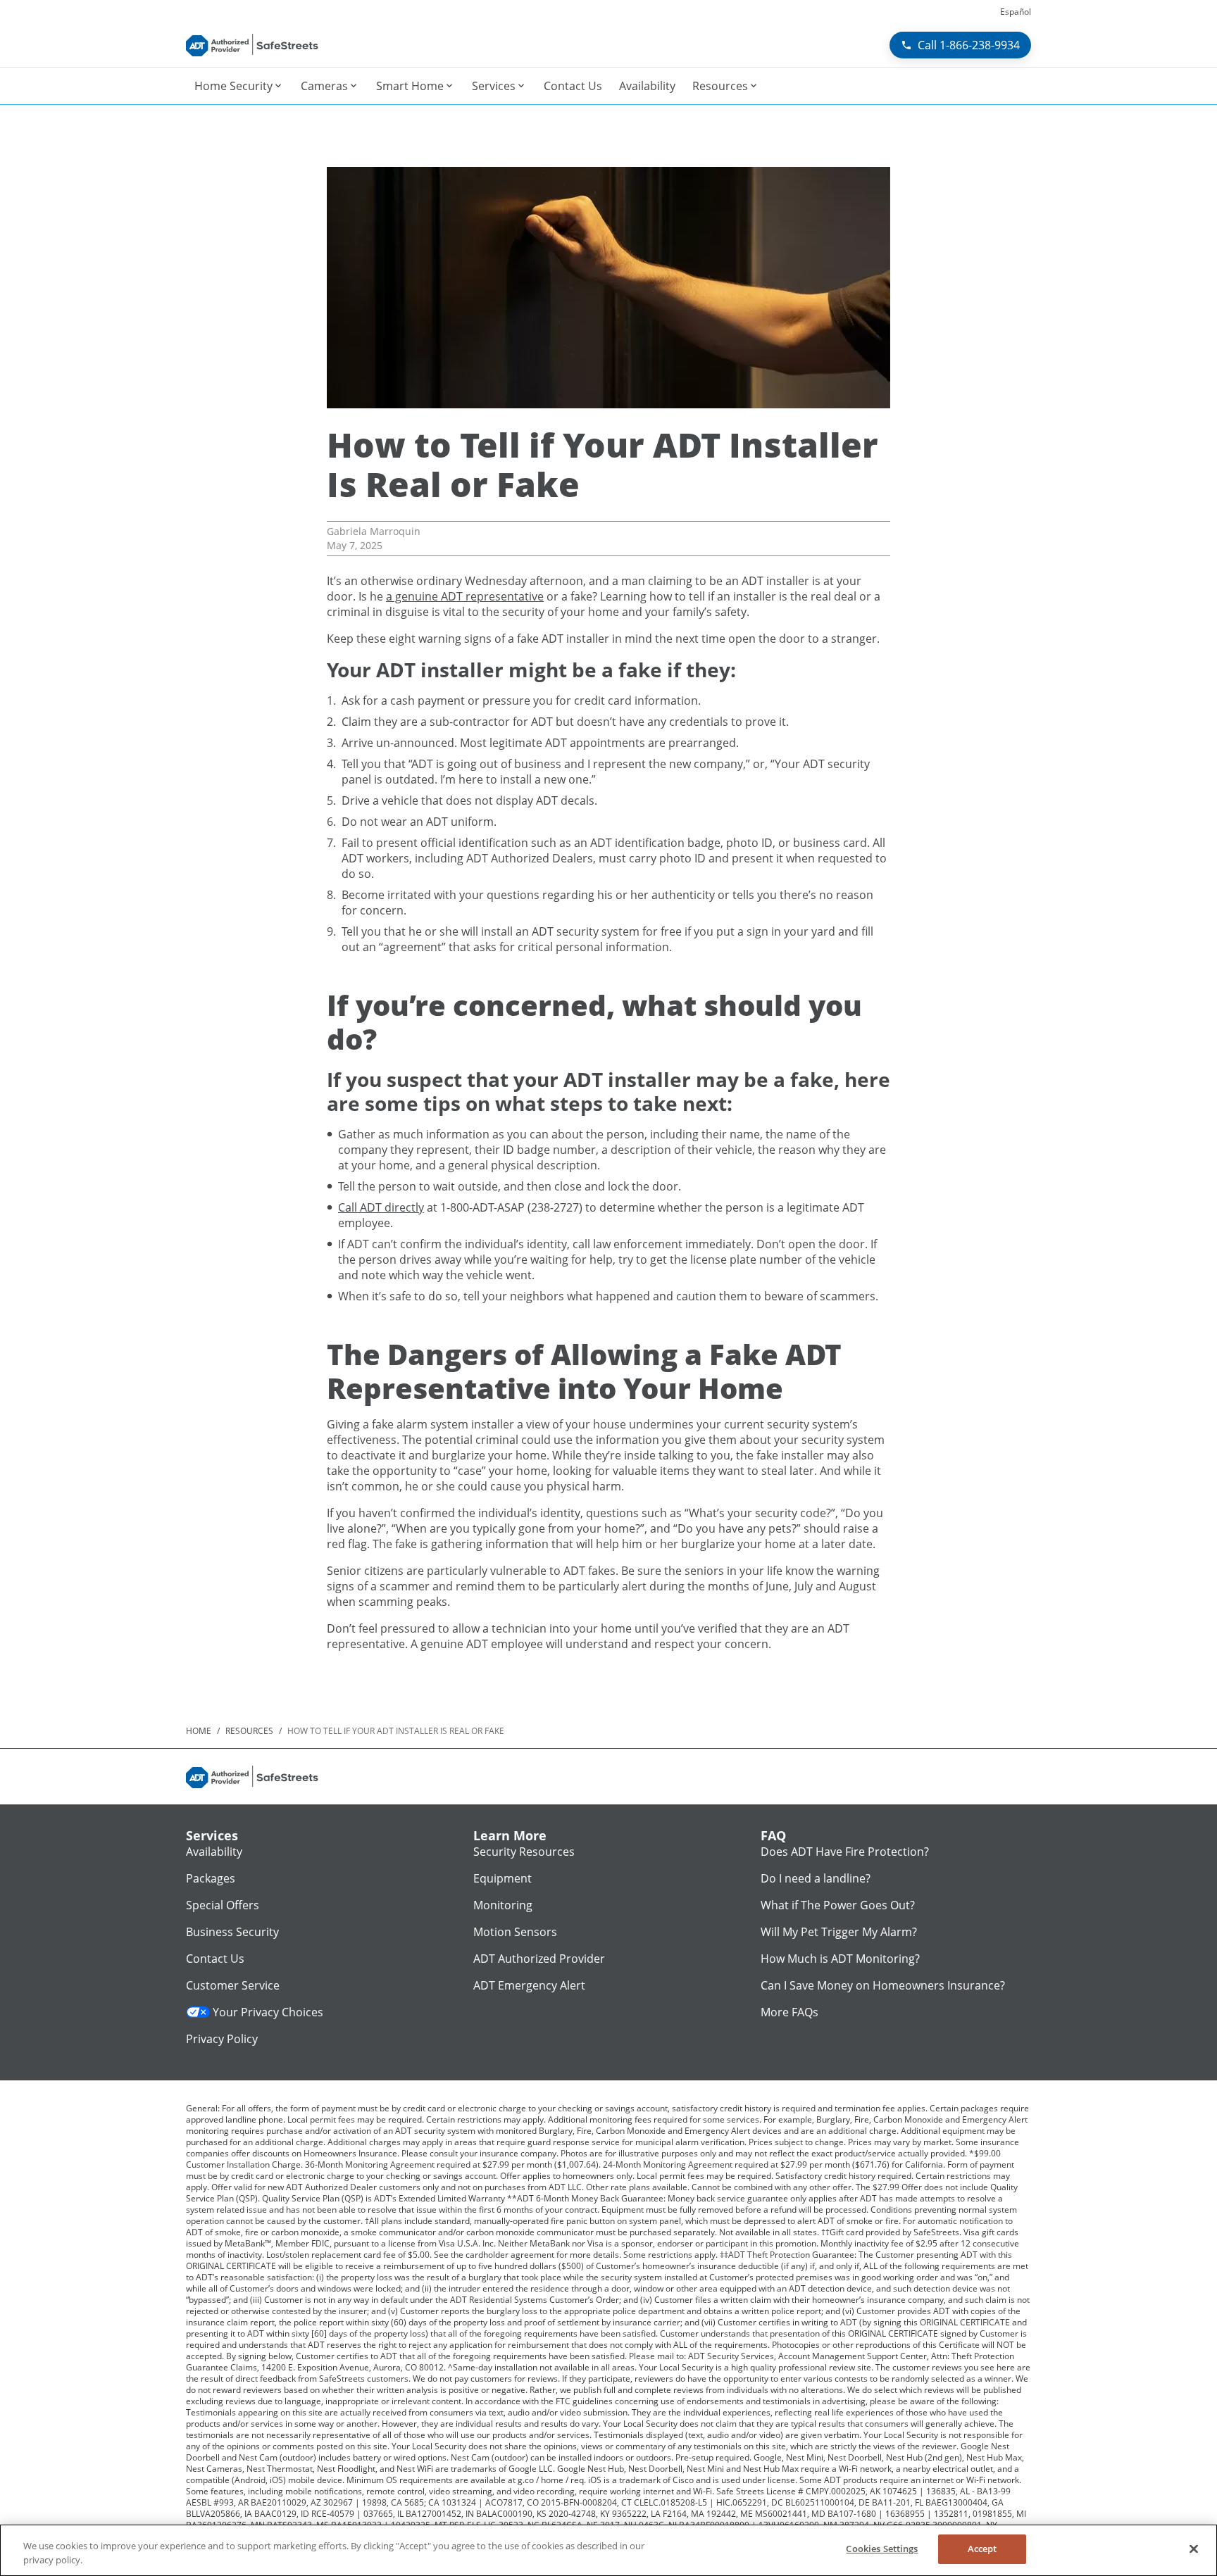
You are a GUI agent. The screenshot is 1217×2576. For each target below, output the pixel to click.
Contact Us (215, 1959)
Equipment (503, 1878)
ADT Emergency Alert (529, 1985)
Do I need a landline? (816, 1878)
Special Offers (223, 1905)
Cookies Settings (882, 2549)
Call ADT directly (381, 1207)
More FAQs (790, 2012)
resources (249, 1731)
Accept (982, 2549)
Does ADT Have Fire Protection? (845, 1852)
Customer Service (233, 1985)
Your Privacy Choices (268, 2012)
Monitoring (503, 1905)
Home (199, 1731)
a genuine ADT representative (465, 596)
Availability (214, 1852)
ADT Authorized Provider (539, 1959)
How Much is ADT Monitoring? (840, 1959)
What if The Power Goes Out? (838, 1905)
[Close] (1194, 2549)
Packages (211, 1878)
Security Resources (524, 1852)
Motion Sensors (515, 1932)
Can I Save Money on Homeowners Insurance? (883, 1985)
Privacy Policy (222, 2039)
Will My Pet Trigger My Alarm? (839, 1932)
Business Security (232, 1932)
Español (1016, 12)
